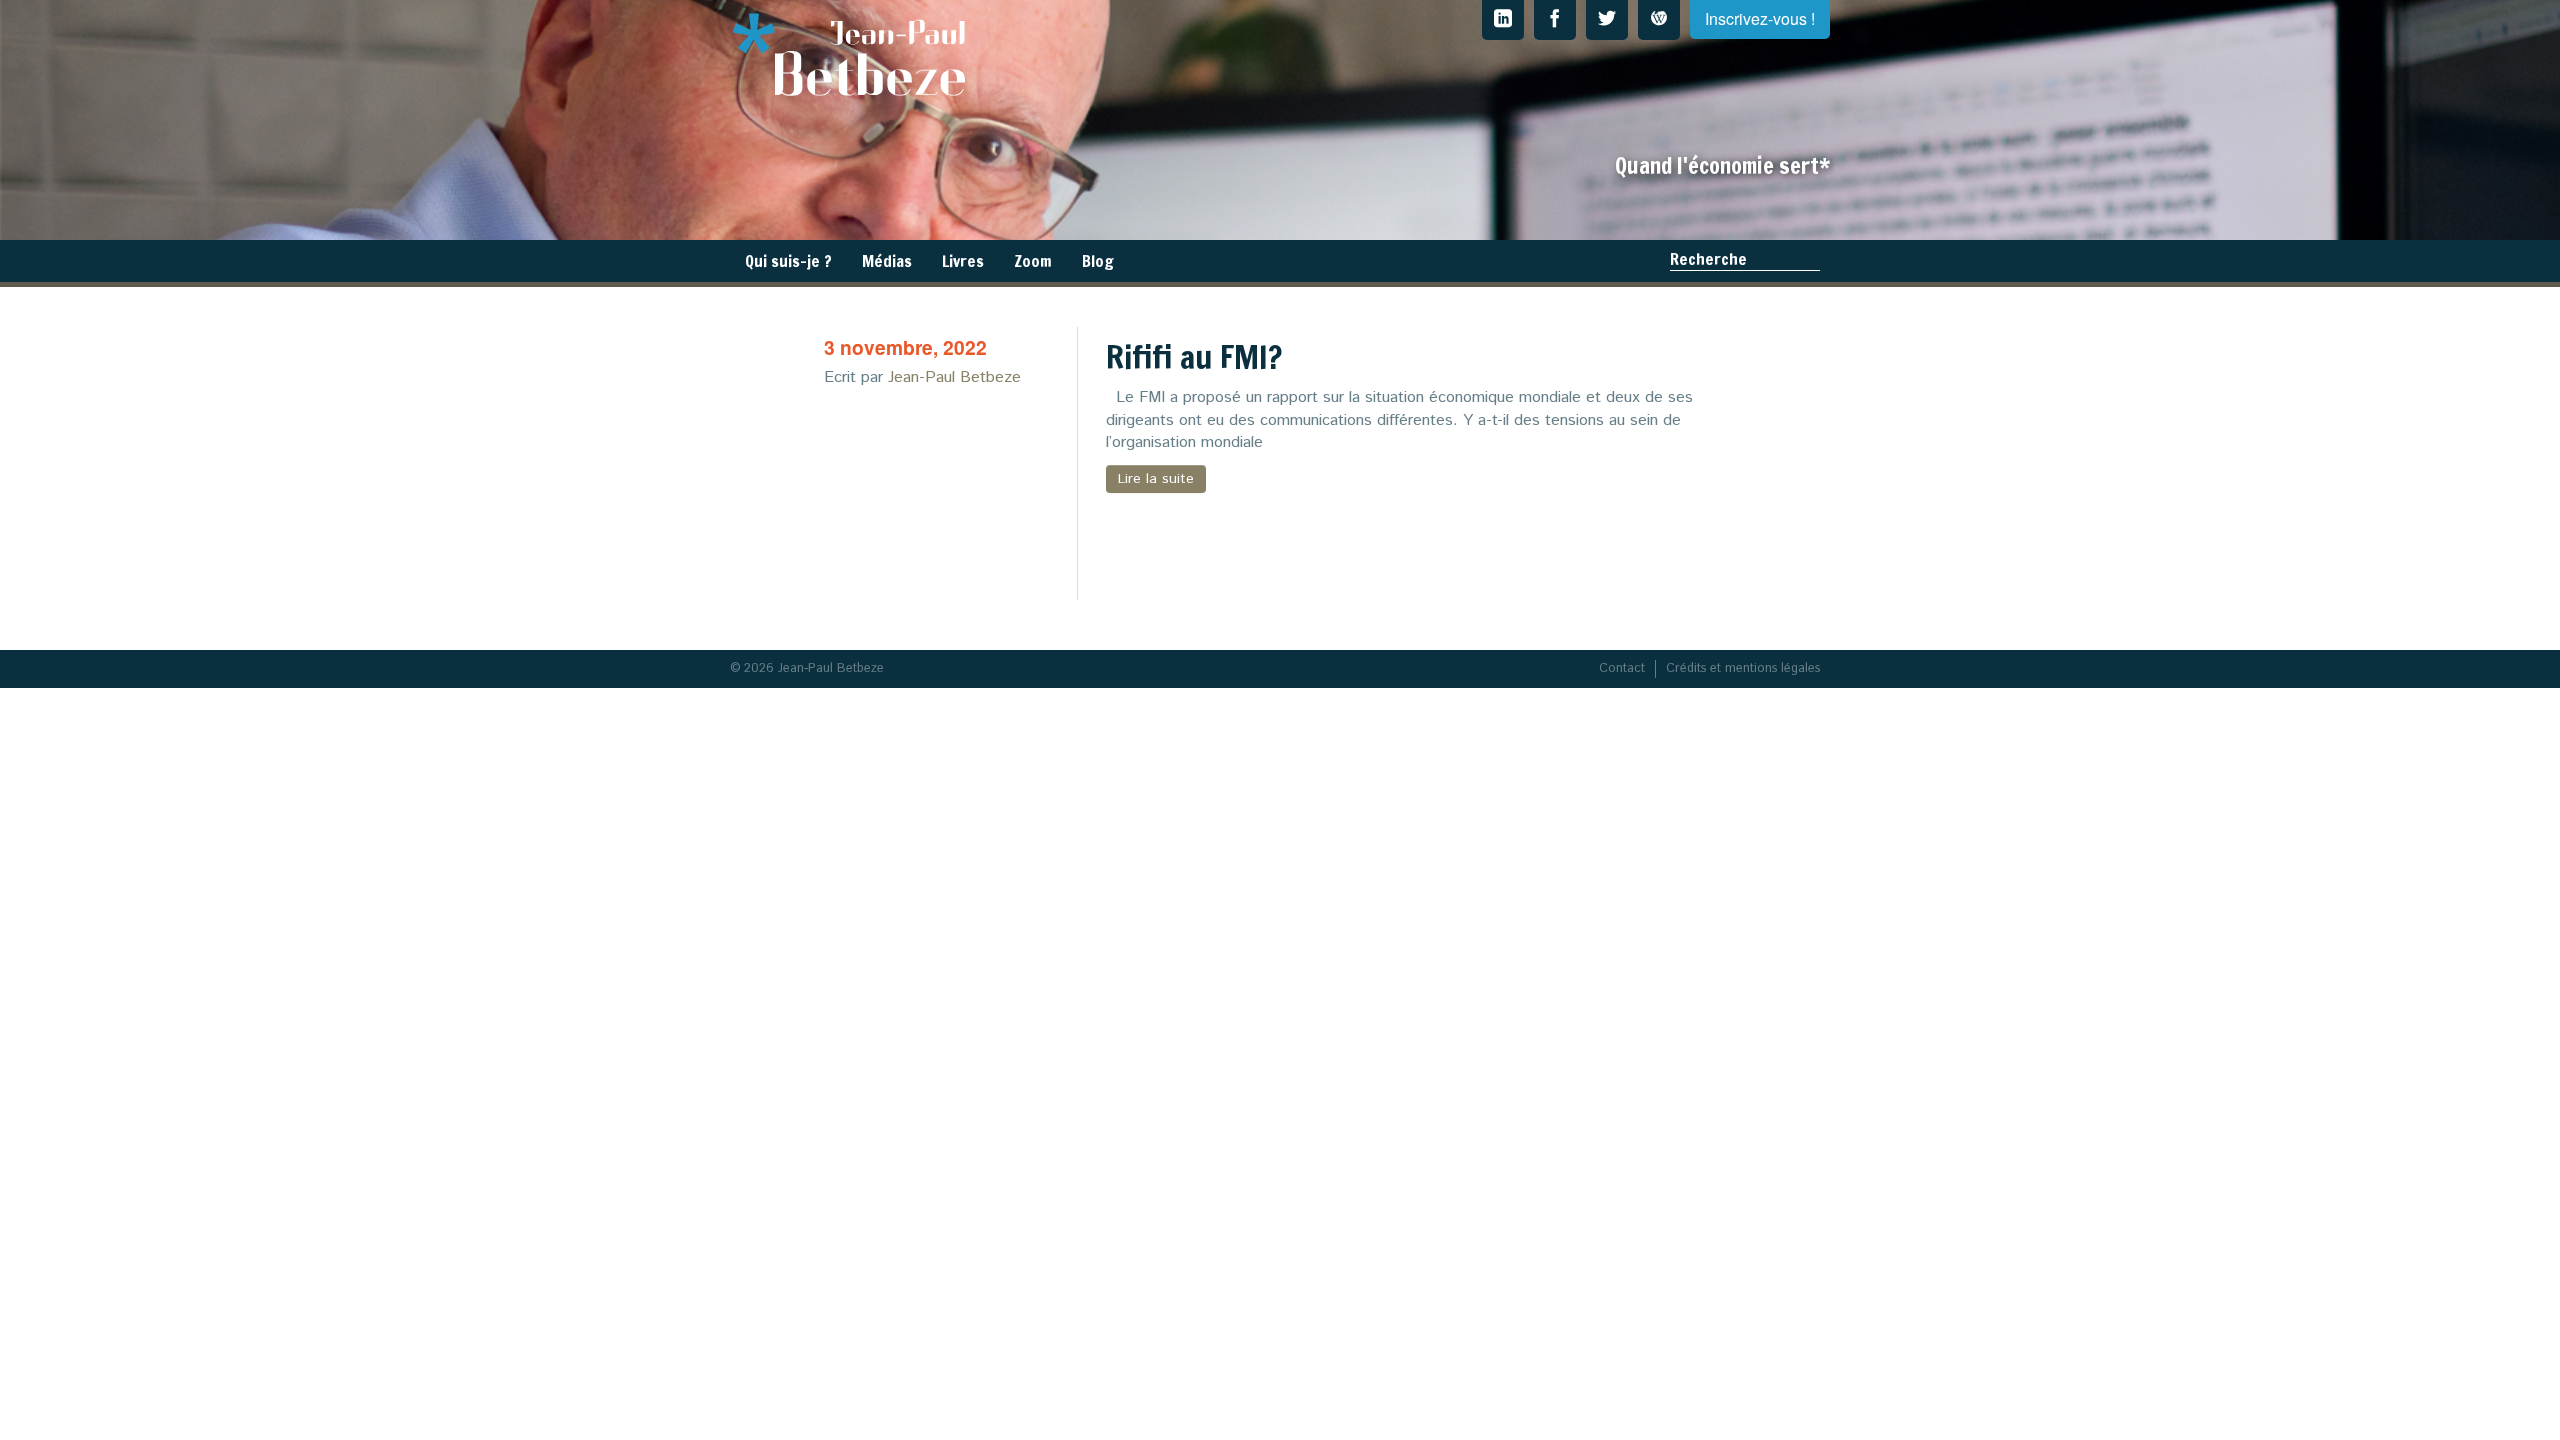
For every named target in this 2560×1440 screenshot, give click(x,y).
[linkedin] (1503, 20)
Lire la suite (1156, 479)
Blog (1098, 261)
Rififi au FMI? (1194, 357)
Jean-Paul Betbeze (954, 377)
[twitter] (1607, 20)
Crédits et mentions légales (1743, 668)
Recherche (1708, 259)
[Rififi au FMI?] (957, 500)
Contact (1622, 668)
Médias (887, 261)
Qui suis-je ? (788, 261)
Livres (963, 261)
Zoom (1033, 261)
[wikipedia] (1659, 20)
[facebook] (1555, 20)
